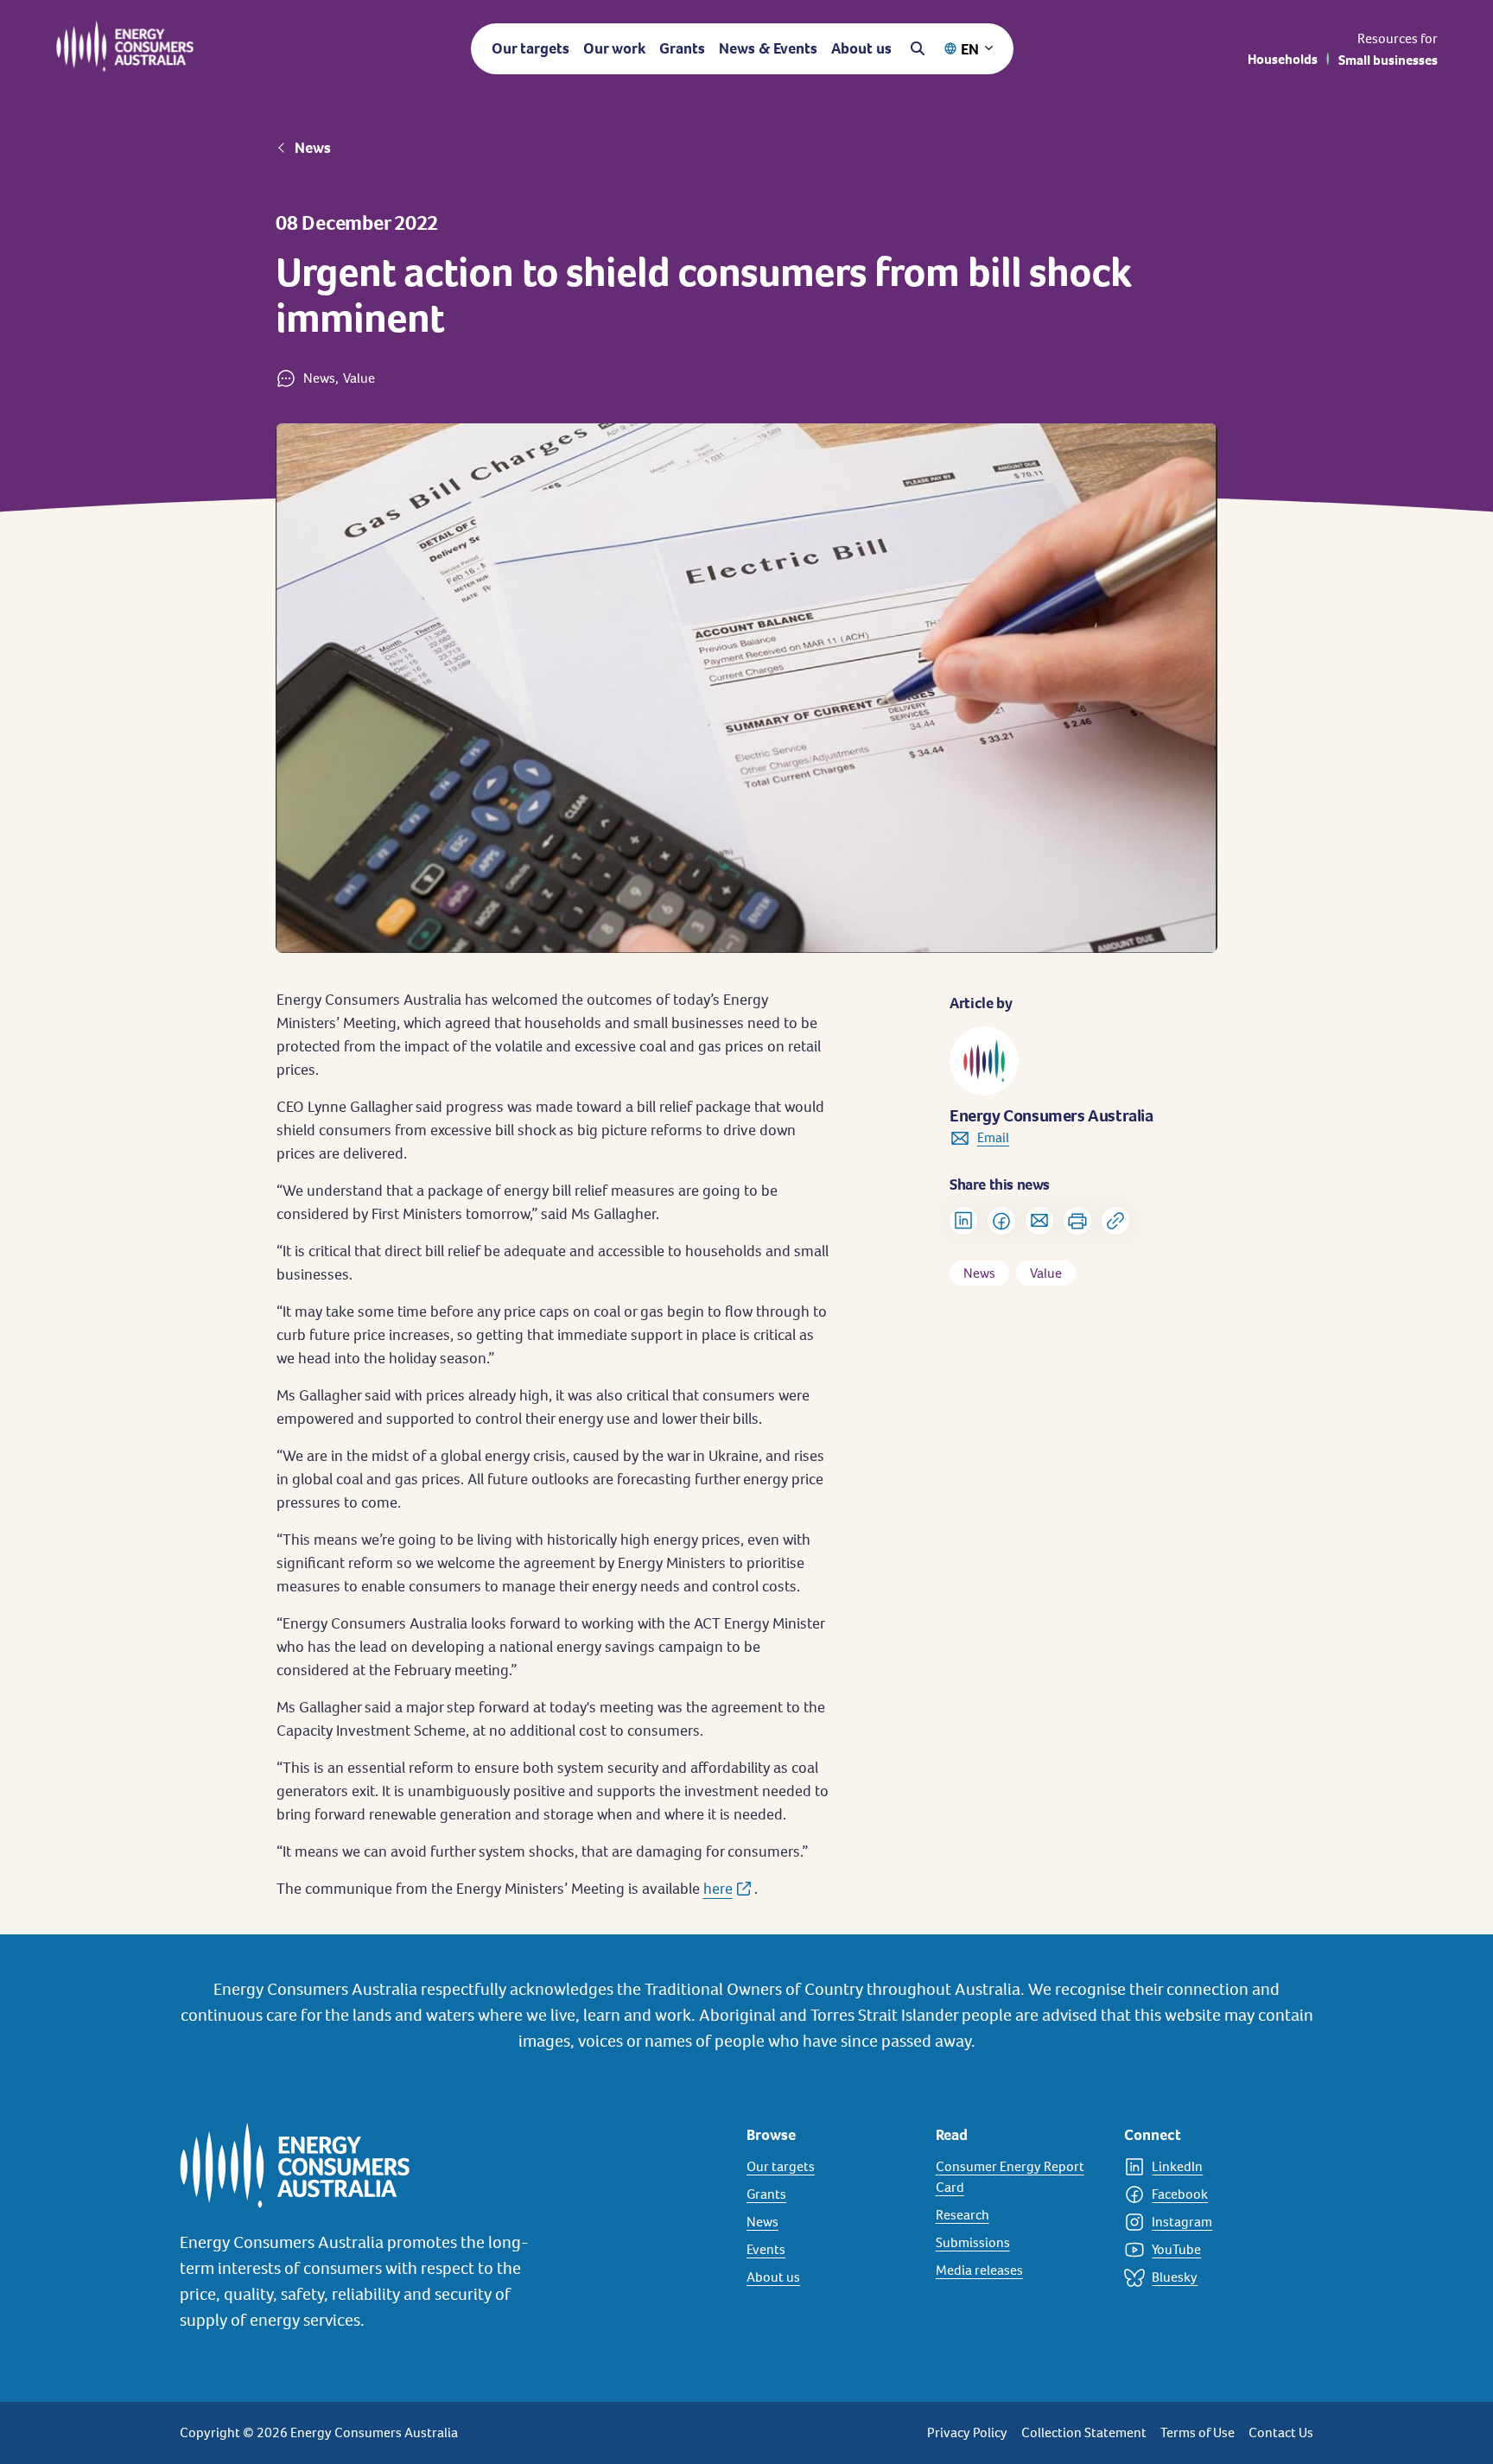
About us (861, 48)
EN (970, 49)
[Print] (1077, 1221)
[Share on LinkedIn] (963, 1221)
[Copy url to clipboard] (1115, 1221)
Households (1283, 59)
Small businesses (1388, 60)
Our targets (530, 48)
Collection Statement (1084, 2432)
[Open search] (918, 48)
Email (993, 1137)
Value (1046, 1273)
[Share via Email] (1039, 1221)
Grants (682, 48)
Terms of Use (1198, 2432)
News (313, 148)
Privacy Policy (967, 2432)
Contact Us (1281, 2432)
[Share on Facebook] (1001, 1221)
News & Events (768, 48)
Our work (614, 48)
